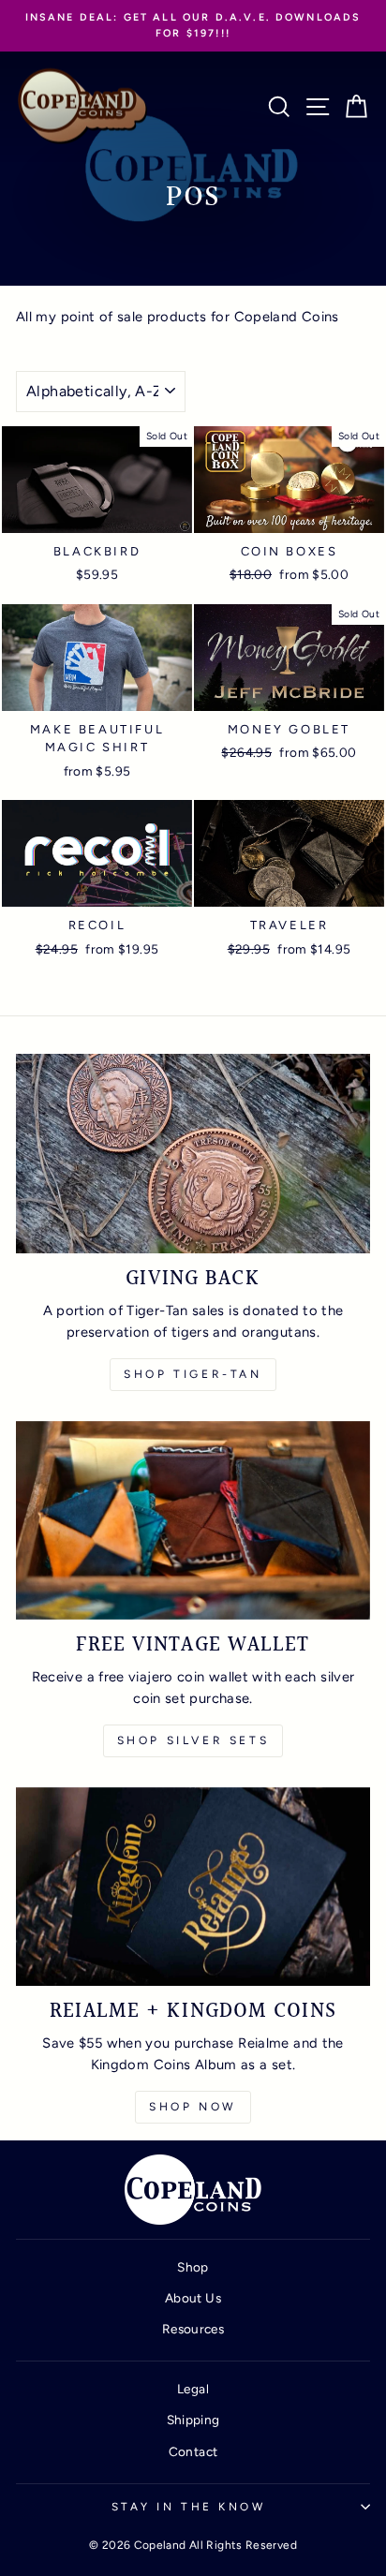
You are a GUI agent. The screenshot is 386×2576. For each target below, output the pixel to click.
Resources (193, 2329)
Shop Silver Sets (193, 1740)
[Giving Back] (193, 1154)
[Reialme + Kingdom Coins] (193, 1887)
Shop (193, 2267)
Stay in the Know (189, 2507)
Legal (193, 2389)
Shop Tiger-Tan (193, 1374)
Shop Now (193, 2107)
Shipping (193, 2420)
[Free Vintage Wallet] (193, 1521)
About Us (193, 2298)
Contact (193, 2451)
